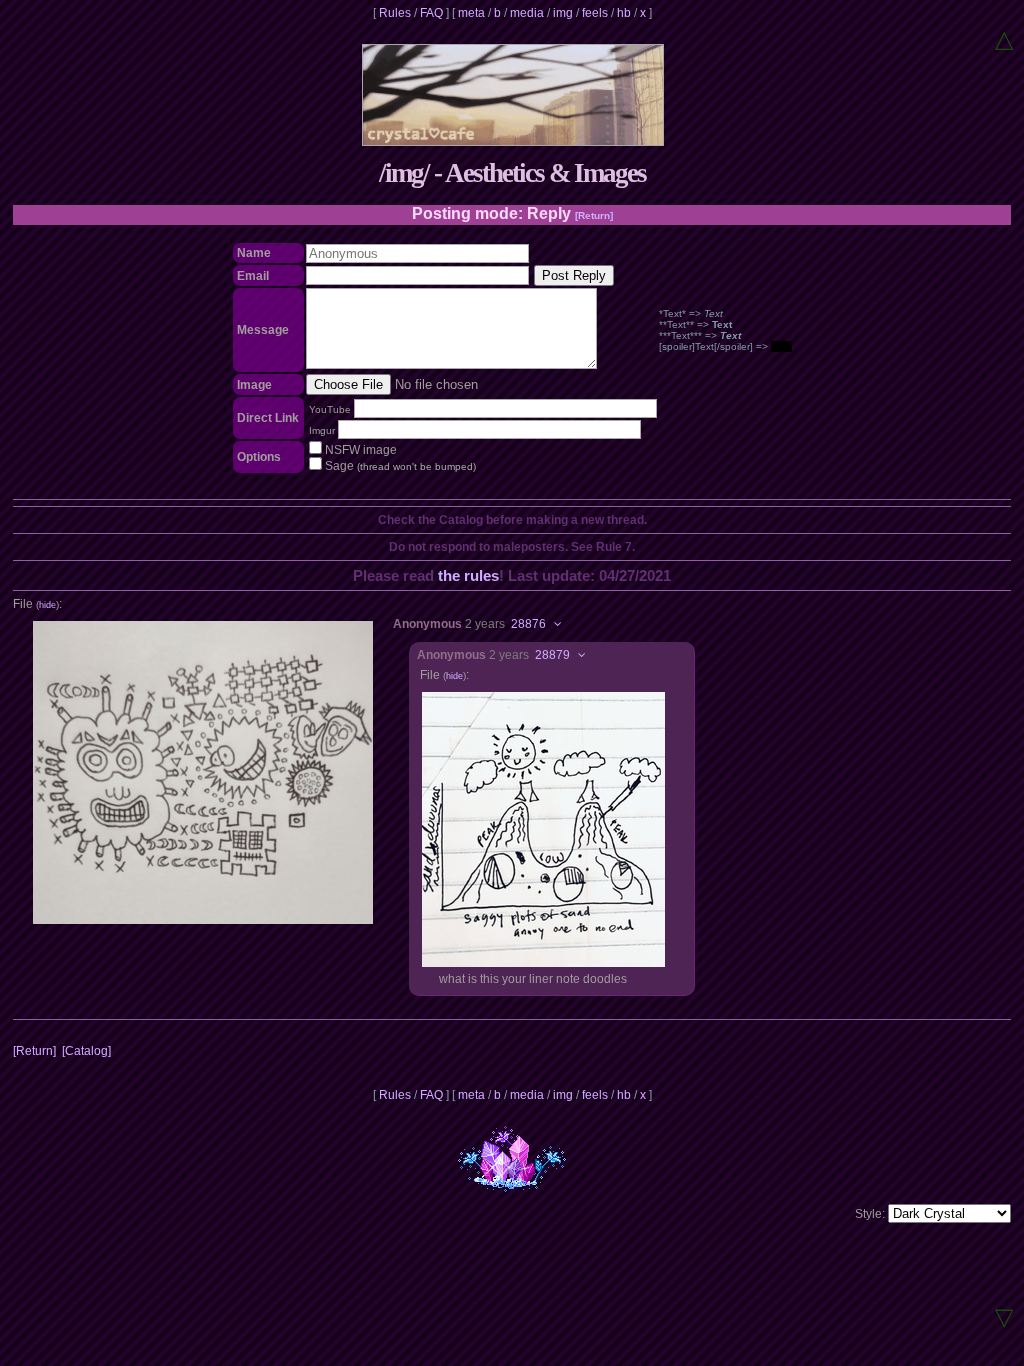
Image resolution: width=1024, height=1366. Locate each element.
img (563, 13)
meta (471, 13)
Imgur (322, 430)
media (527, 13)
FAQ (431, 13)
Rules (395, 13)
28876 (528, 624)
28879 (552, 655)
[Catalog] (86, 1051)
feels (595, 13)
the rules (468, 575)
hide (47, 605)
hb (624, 13)
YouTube (330, 409)
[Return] (594, 215)
